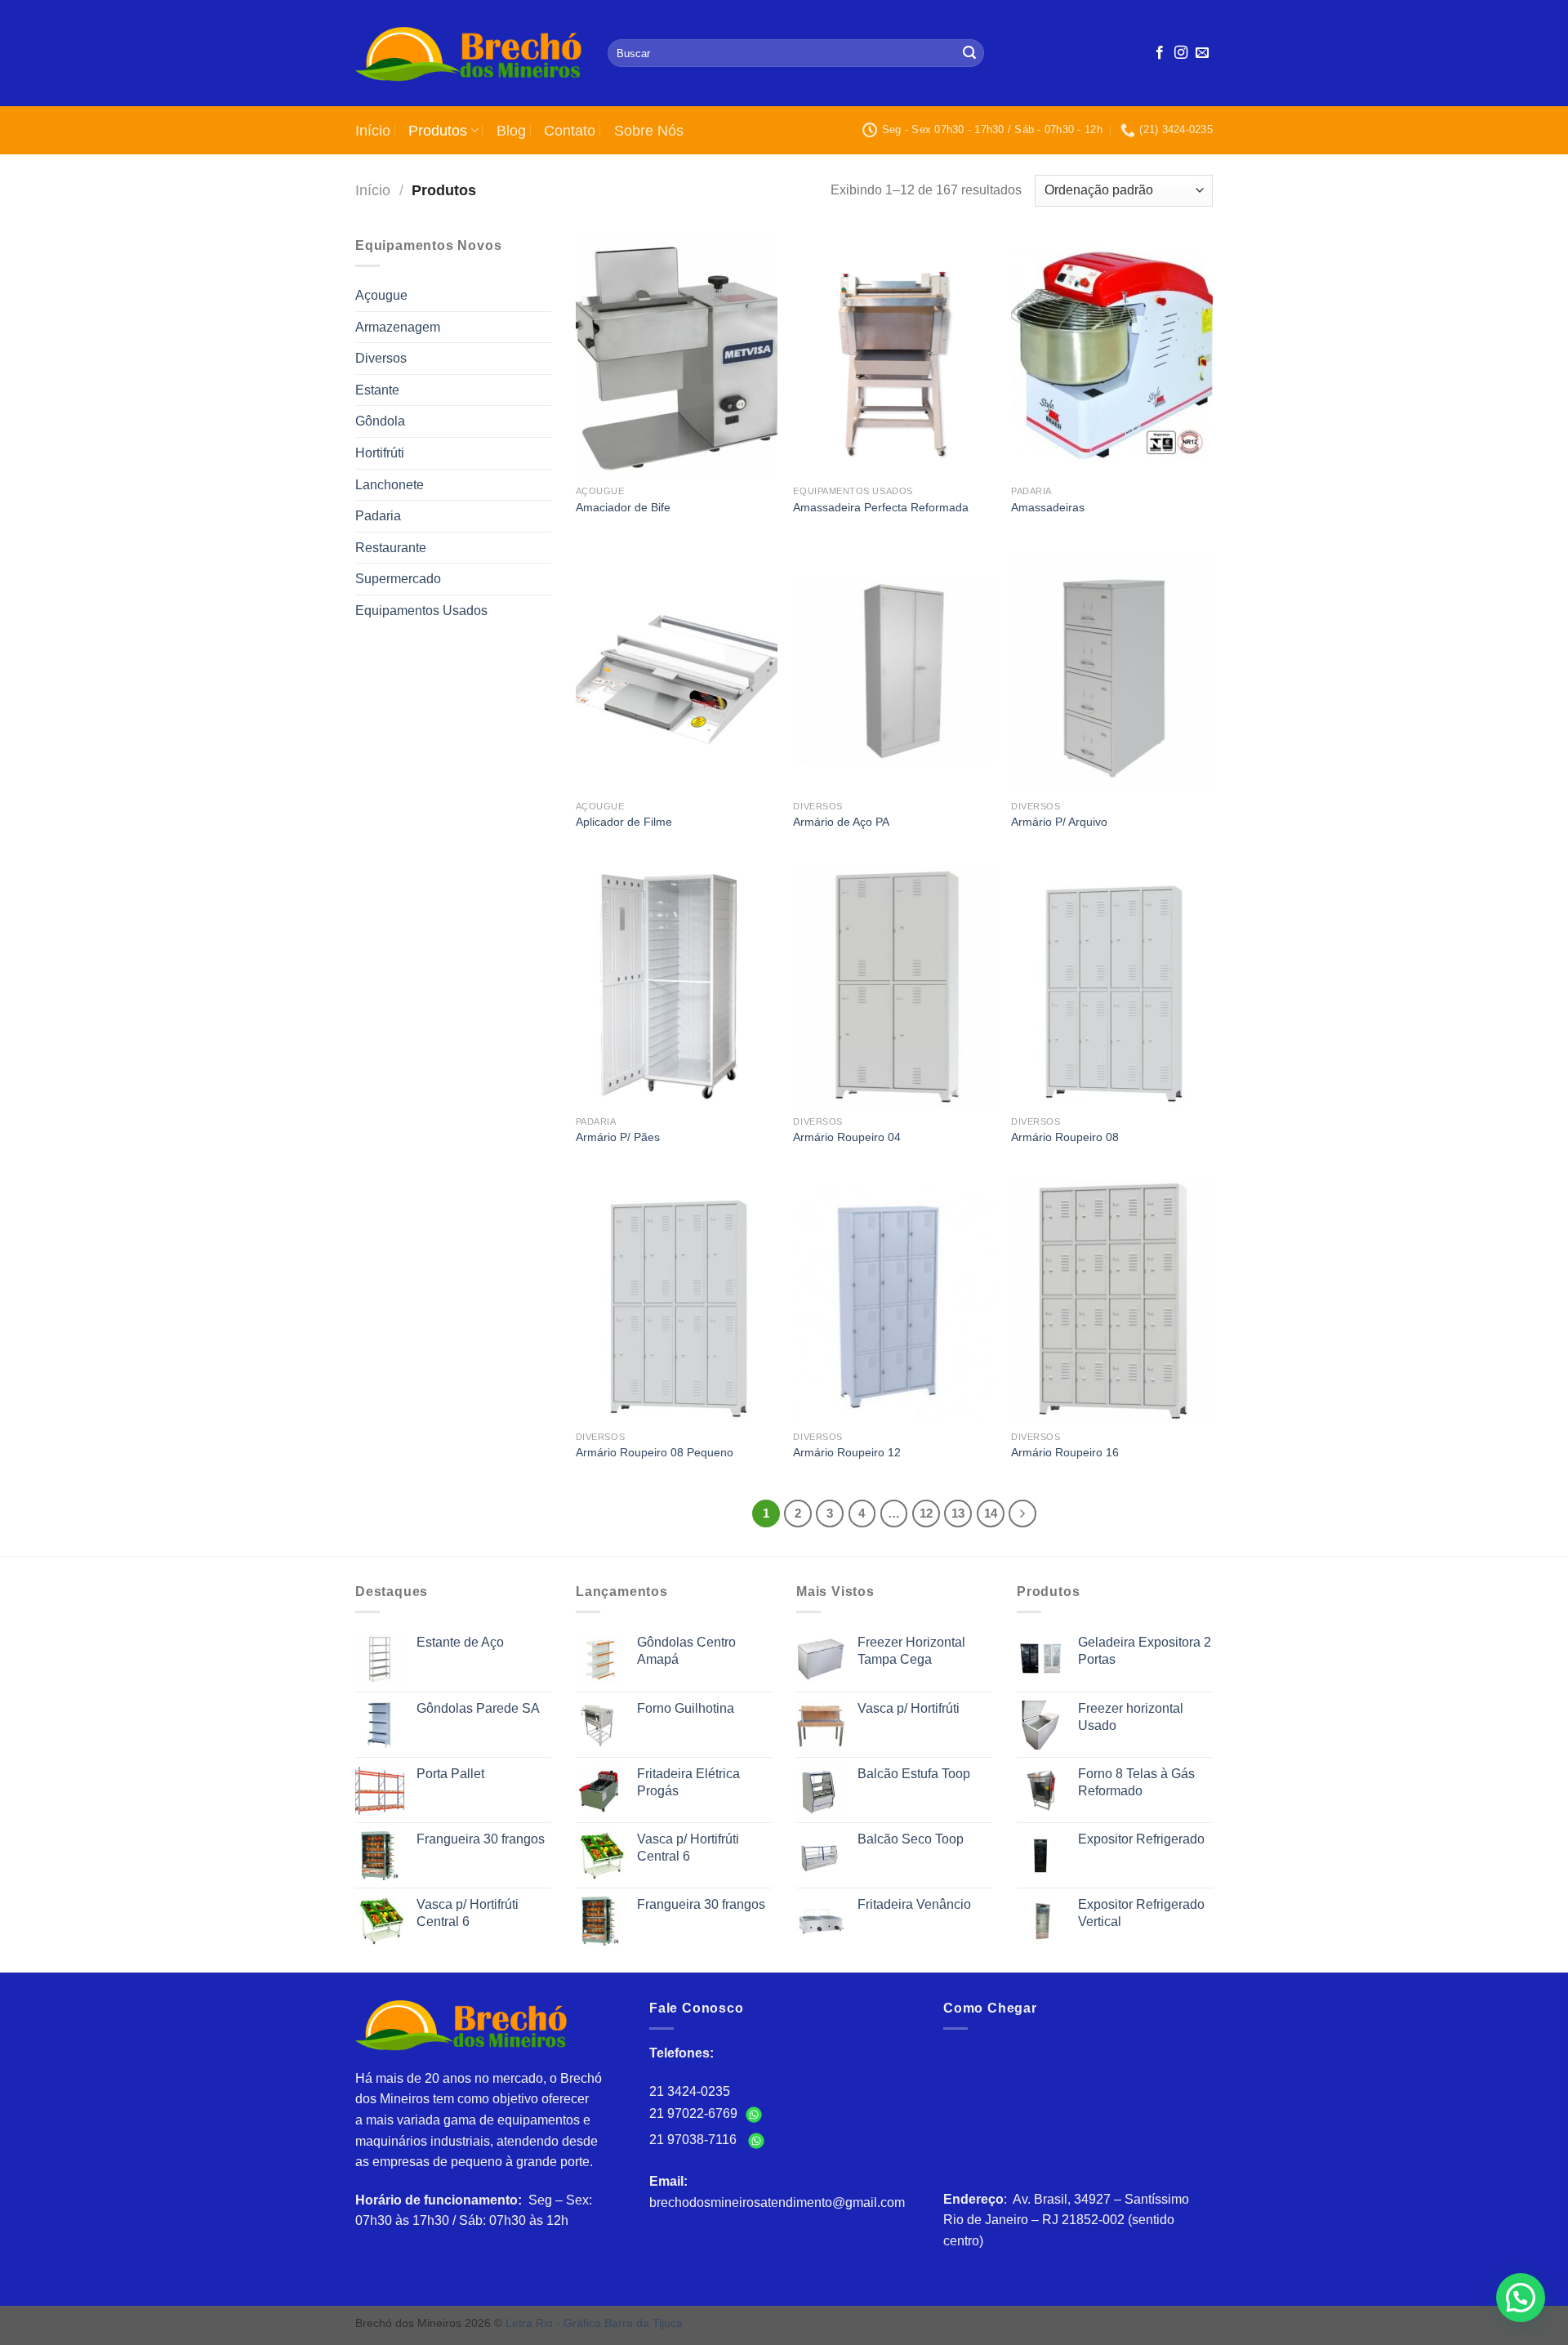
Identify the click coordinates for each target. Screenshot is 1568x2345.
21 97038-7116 (696, 2140)
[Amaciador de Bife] (677, 356)
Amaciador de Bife (623, 507)
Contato (570, 131)
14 (991, 1513)
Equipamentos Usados (421, 611)
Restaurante (391, 548)
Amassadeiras (1048, 507)
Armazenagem (398, 327)
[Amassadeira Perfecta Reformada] (894, 356)
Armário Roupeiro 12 (847, 1452)
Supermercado (398, 579)
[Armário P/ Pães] (677, 987)
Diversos (381, 358)
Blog (511, 131)
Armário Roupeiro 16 (1065, 1452)
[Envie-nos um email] (1202, 53)
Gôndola (380, 421)
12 (926, 1513)
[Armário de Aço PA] (894, 671)
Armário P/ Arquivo (1059, 822)
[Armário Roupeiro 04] (894, 987)
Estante (377, 390)
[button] (1518, 2140)
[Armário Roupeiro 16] (1112, 1301)
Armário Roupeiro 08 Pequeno (655, 1452)
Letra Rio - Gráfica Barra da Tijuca (594, 2323)
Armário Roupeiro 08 (1065, 1137)
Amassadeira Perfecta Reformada (881, 507)
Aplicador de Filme (624, 822)
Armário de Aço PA (841, 822)
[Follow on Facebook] (1160, 53)
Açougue (381, 295)
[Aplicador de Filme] (677, 671)
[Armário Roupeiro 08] (1112, 987)
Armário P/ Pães (618, 1137)
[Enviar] (969, 53)
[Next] (1022, 1514)
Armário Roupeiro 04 (847, 1137)
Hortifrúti (380, 453)
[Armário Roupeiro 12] (894, 1301)
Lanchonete (390, 485)
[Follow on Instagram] (1181, 53)
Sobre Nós (649, 131)
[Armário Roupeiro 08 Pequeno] (677, 1301)
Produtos (438, 131)
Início (373, 131)
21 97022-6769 (695, 2113)
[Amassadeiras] (1112, 356)
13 (958, 1513)
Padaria (378, 516)
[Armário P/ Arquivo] (1112, 671)
